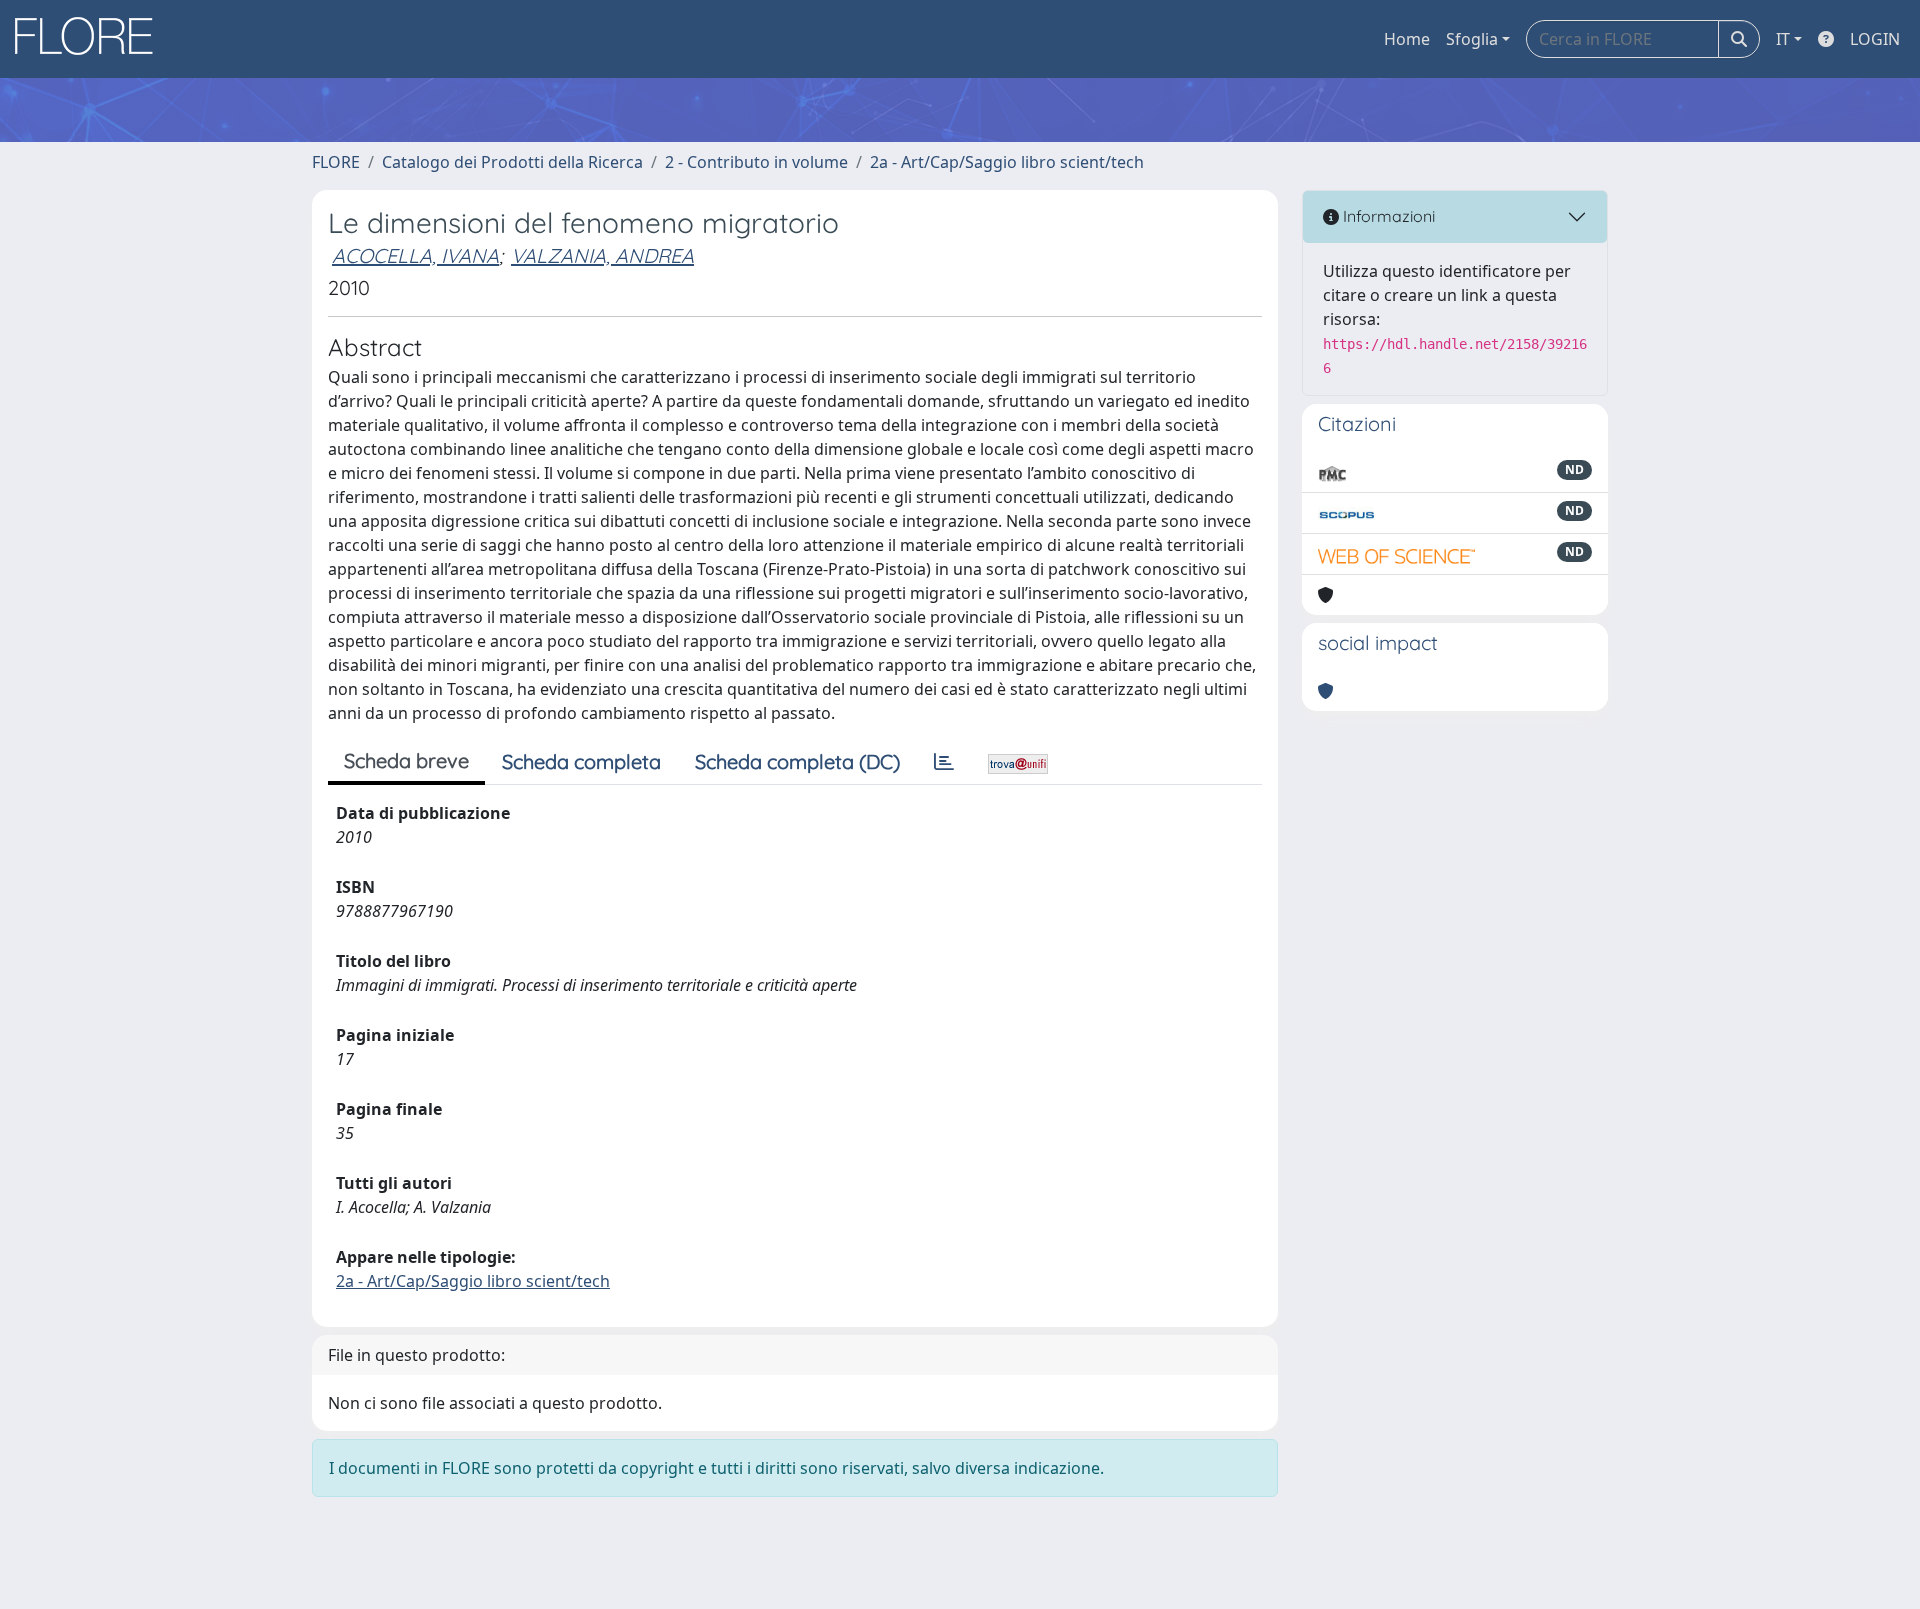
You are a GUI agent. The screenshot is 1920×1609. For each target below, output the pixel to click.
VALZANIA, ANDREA (602, 255)
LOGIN (1875, 39)
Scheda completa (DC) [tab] (797, 761)
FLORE (336, 162)
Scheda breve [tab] (406, 760)
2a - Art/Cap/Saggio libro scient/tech (1007, 162)
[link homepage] (91, 39)
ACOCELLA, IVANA (415, 255)
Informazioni (1387, 216)
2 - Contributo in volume (756, 162)
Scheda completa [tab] (581, 761)
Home (1407, 39)
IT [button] (1783, 39)
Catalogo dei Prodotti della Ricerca (512, 162)
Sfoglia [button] (1472, 39)
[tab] (944, 762)
